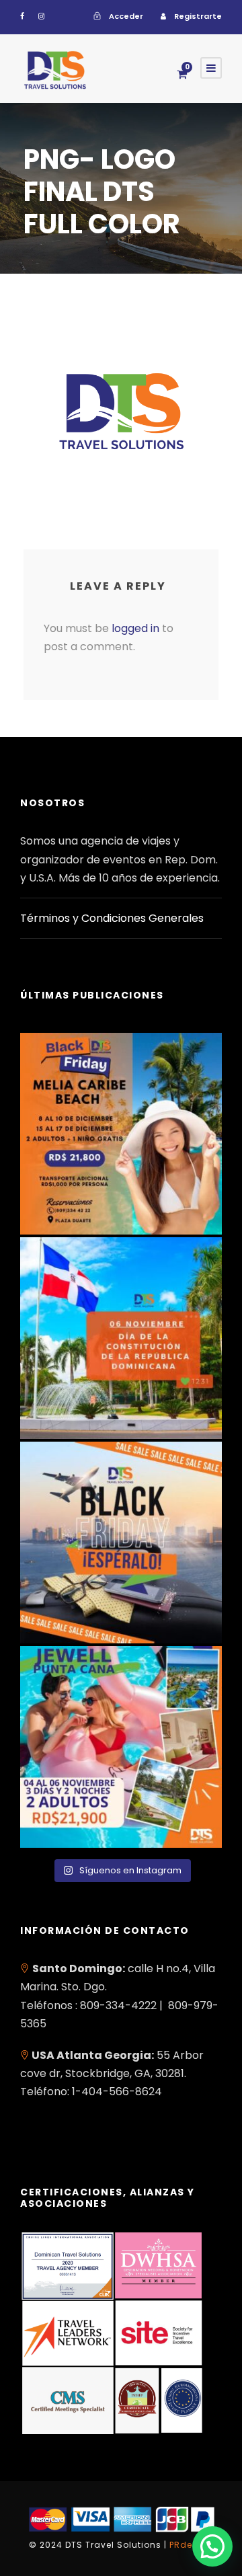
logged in (135, 628)
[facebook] (22, 16)
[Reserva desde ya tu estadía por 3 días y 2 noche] (121, 1747)
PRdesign (191, 2545)
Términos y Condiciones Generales (112, 918)
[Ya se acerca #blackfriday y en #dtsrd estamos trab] (121, 1543)
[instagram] (41, 16)
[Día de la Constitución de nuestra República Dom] (121, 1338)
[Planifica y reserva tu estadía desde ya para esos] (121, 1134)
